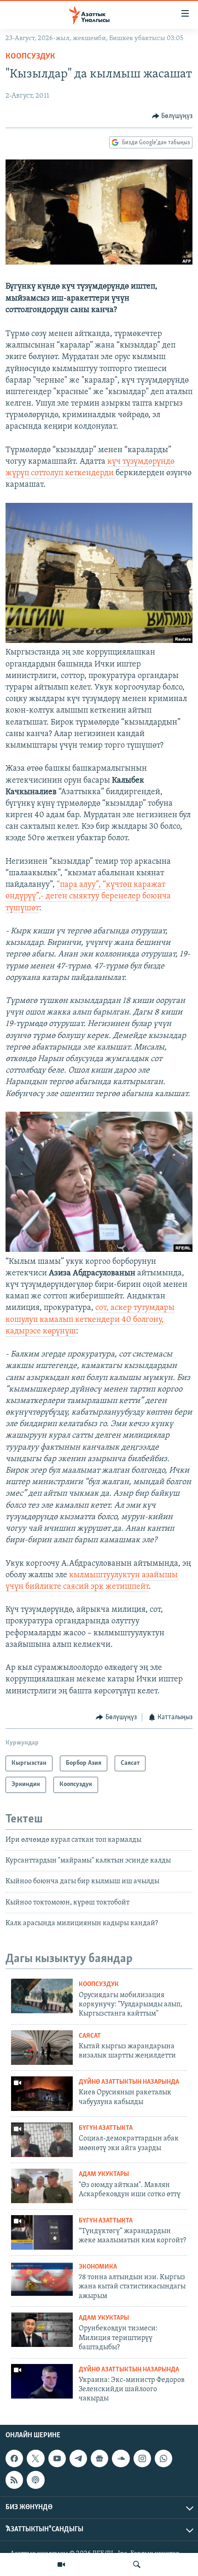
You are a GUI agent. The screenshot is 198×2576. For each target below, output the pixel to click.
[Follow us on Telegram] (78, 2458)
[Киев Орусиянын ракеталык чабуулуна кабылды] (42, 2094)
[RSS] (14, 2480)
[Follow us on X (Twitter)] (35, 2458)
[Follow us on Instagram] (142, 2458)
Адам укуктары (104, 2174)
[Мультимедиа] (61, 2564)
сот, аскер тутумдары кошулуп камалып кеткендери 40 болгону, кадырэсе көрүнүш (90, 1320)
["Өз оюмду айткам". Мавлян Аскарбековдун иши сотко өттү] (42, 2186)
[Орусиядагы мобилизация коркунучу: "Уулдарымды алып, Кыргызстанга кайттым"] (42, 1996)
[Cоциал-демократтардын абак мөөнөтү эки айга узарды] (42, 2140)
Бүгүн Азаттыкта (106, 2128)
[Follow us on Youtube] (57, 2458)
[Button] (172, 116)
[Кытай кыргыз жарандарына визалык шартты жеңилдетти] (42, 2048)
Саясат (90, 2036)
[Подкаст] (35, 2480)
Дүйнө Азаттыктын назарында (129, 2082)
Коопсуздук (30, 57)
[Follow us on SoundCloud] (121, 2458)
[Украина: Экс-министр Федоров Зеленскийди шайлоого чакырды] (42, 2381)
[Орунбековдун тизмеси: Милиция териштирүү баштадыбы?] (42, 2330)
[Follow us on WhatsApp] (163, 2458)
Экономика (98, 2267)
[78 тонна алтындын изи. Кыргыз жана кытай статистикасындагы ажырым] (42, 2278)
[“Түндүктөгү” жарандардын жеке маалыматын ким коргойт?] (42, 2232)
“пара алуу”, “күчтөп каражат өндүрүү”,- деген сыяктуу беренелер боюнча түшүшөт (88, 896)
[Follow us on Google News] (99, 2458)
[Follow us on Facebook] (14, 2458)
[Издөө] (137, 2564)
